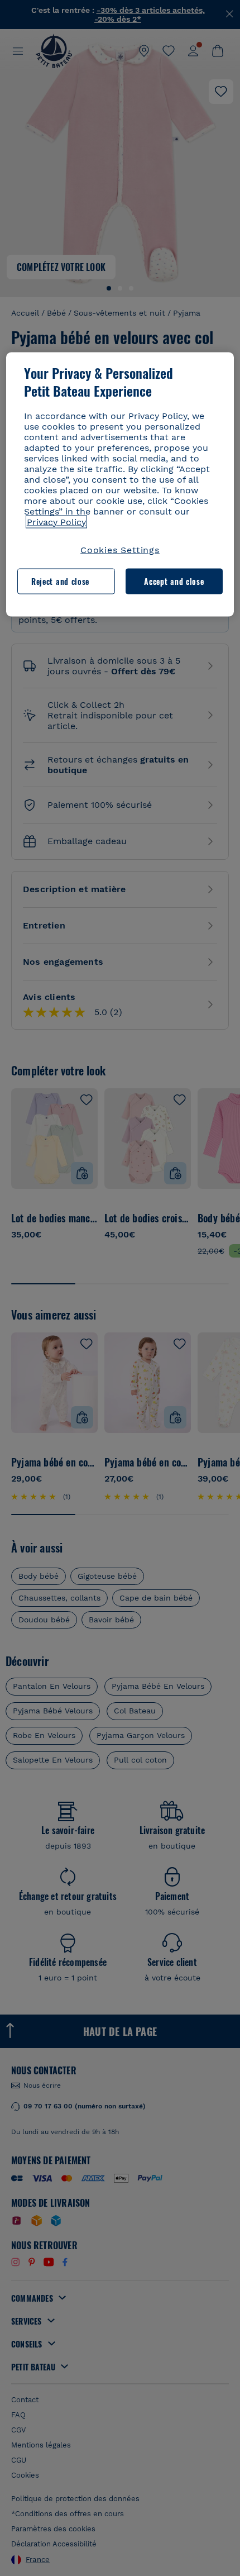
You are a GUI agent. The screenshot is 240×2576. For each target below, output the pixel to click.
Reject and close (60, 581)
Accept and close (174, 581)
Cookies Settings (120, 549)
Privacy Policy (56, 522)
